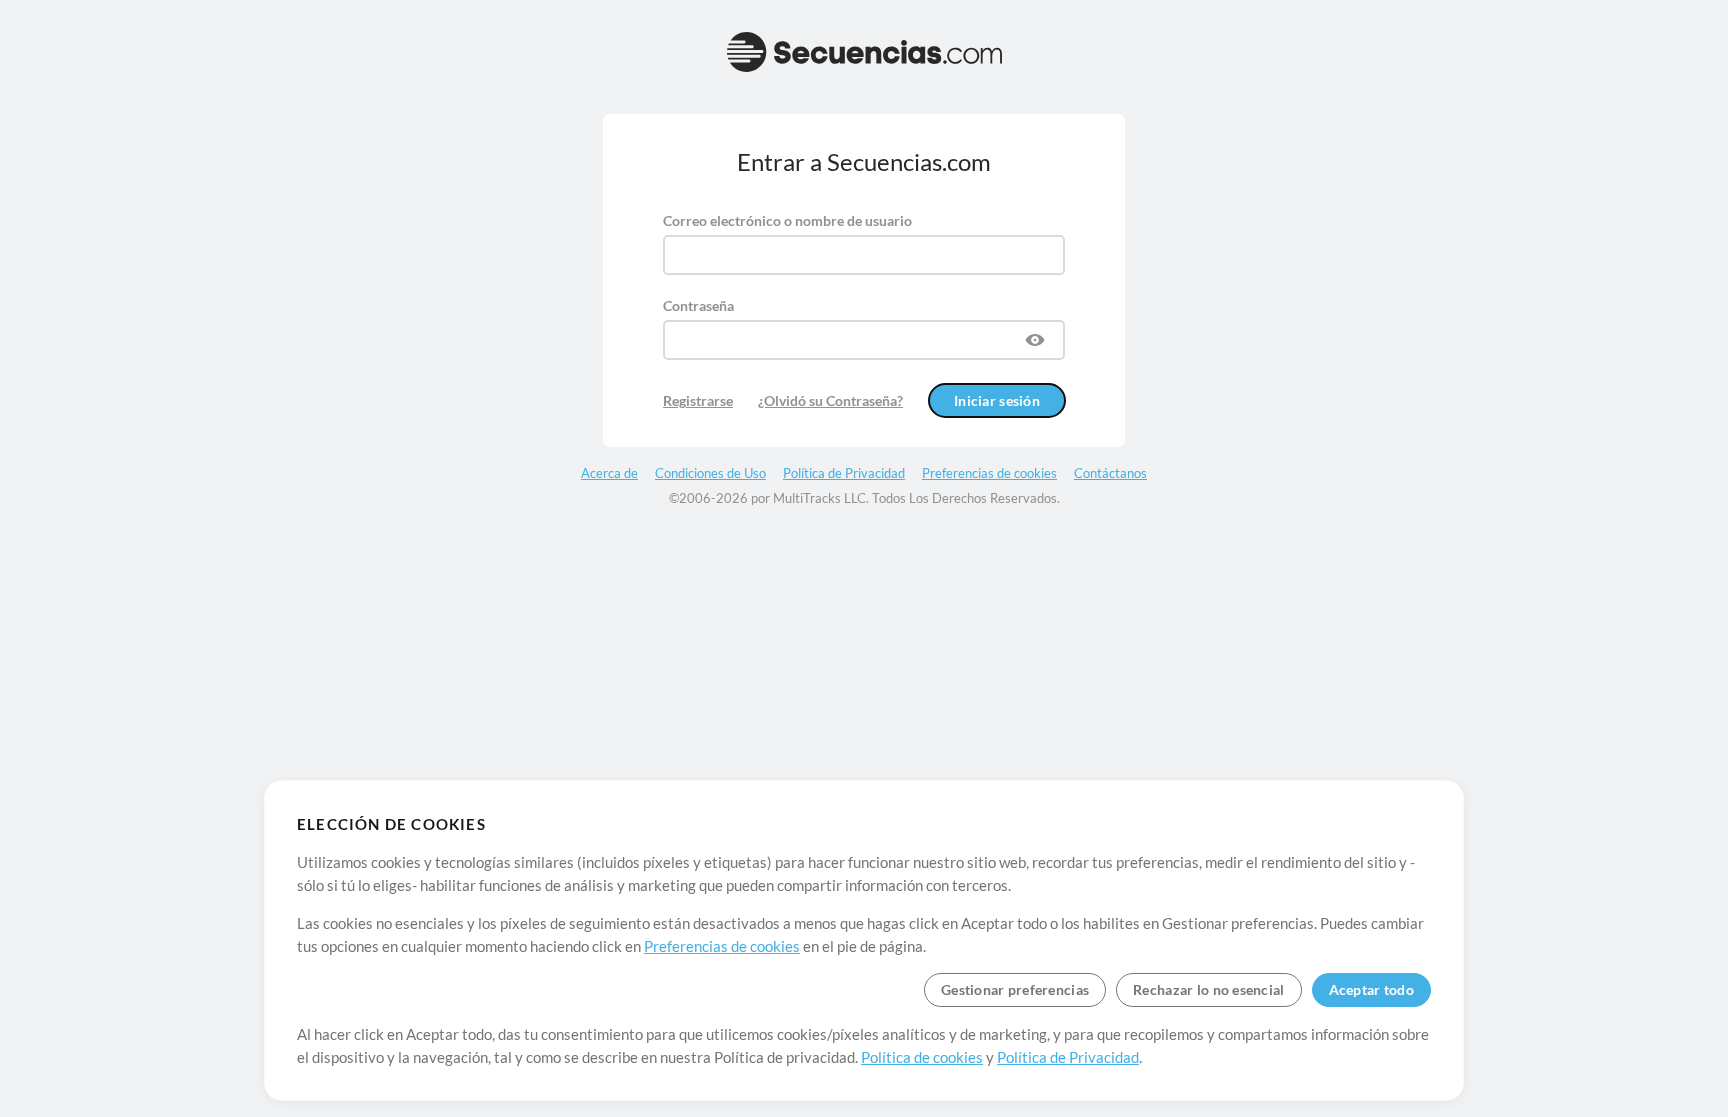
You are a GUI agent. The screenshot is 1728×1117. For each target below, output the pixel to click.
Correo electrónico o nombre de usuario (787, 220)
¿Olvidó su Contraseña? (830, 400)
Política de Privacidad (1068, 1057)
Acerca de (609, 473)
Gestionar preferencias (1015, 989)
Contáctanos (1110, 473)
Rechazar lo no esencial (1208, 989)
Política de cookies (922, 1057)
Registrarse (698, 400)
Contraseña (698, 305)
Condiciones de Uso (710, 473)
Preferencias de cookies (722, 946)
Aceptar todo (1371, 989)
